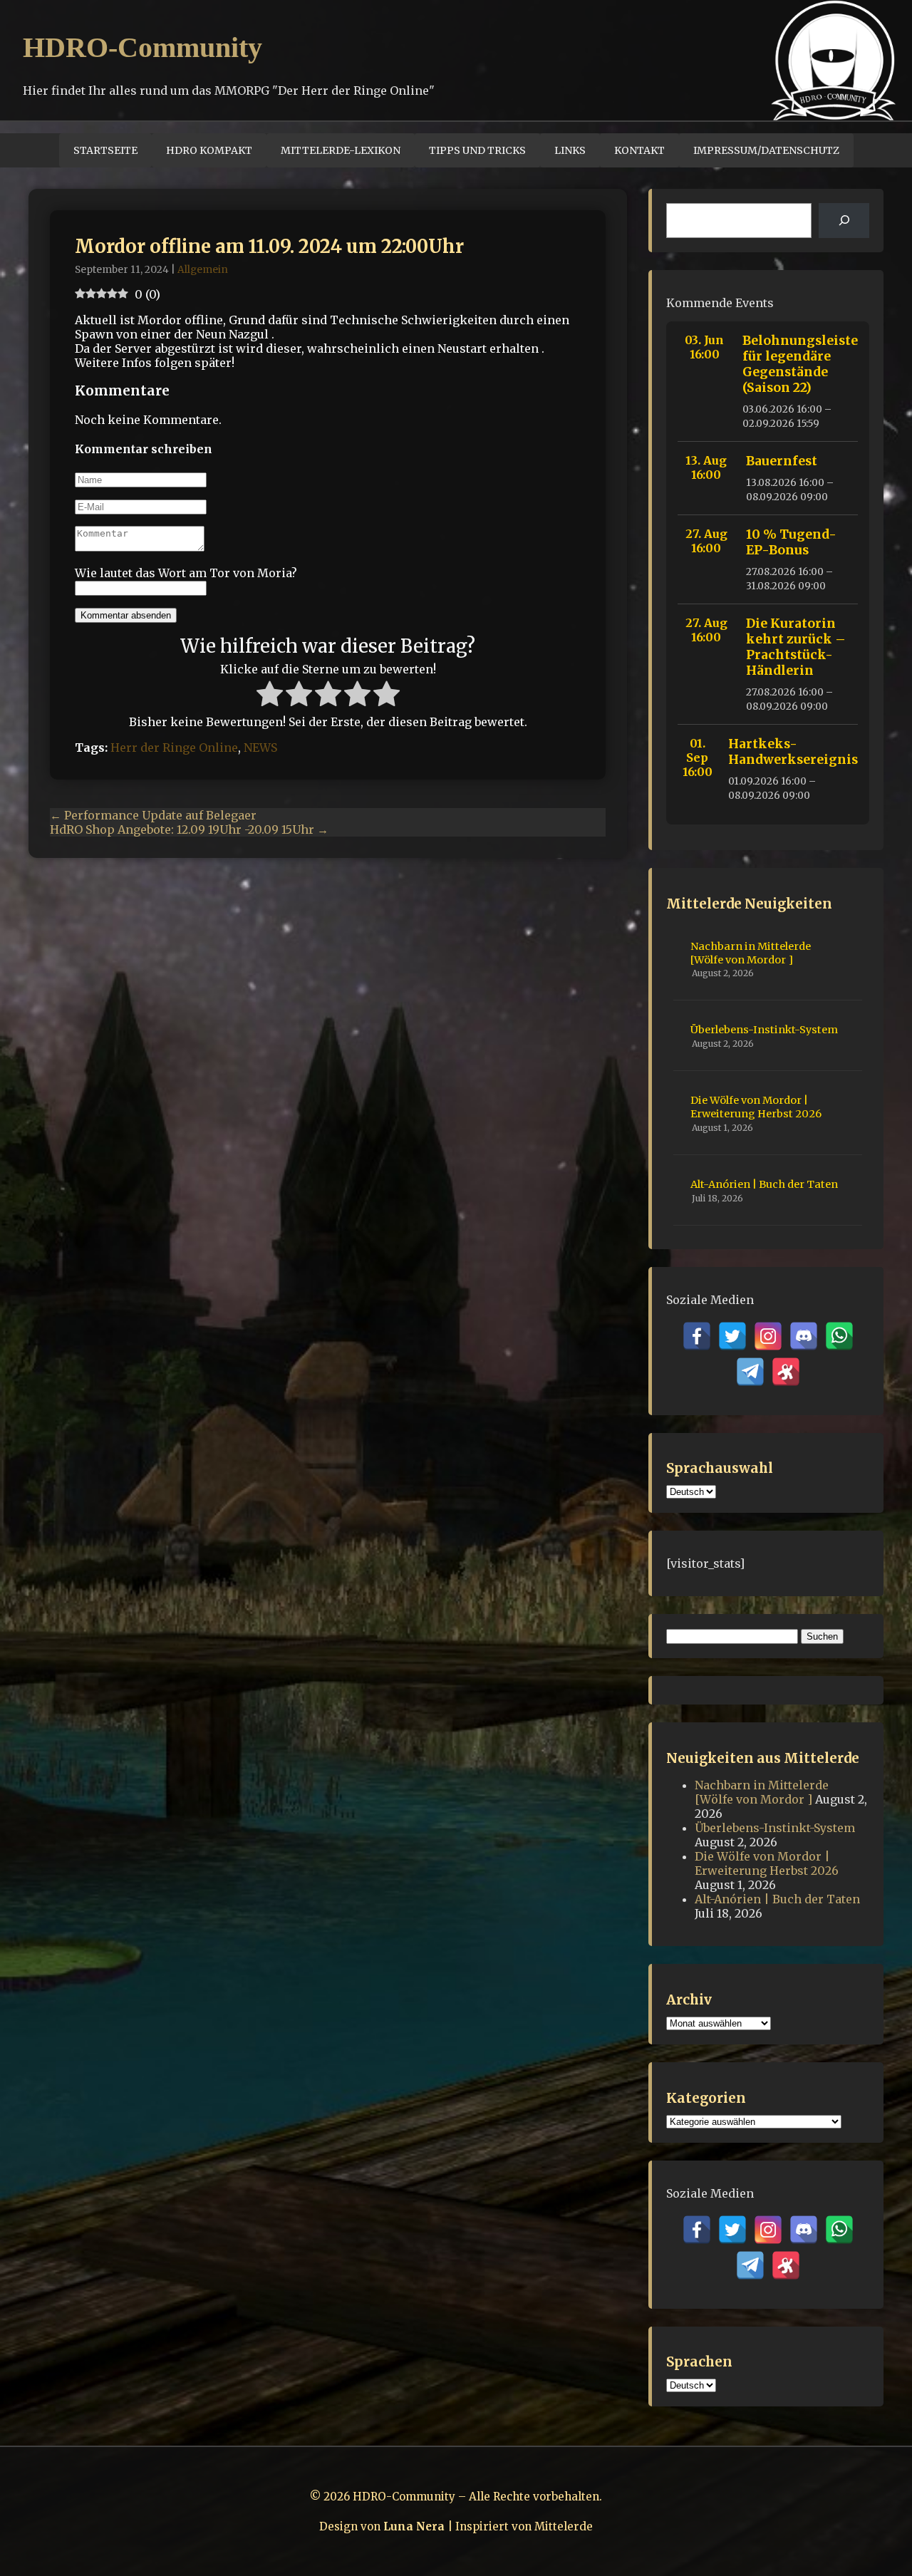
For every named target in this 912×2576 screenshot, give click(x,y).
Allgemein (203, 270)
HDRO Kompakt (209, 150)
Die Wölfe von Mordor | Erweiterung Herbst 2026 (756, 1107)
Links (570, 150)
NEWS (260, 748)
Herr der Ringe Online (174, 748)
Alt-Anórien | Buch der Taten (764, 1184)
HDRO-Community (142, 47)
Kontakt (639, 150)
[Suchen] (844, 221)
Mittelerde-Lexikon (341, 150)
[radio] (270, 695)
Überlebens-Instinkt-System (764, 1030)
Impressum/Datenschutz (766, 150)
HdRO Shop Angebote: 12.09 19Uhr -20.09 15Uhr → (189, 829)
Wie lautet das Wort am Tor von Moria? (186, 573)
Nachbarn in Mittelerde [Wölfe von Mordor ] (751, 953)
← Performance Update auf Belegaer (153, 815)
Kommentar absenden (126, 615)
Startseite (105, 150)
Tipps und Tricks (477, 150)
